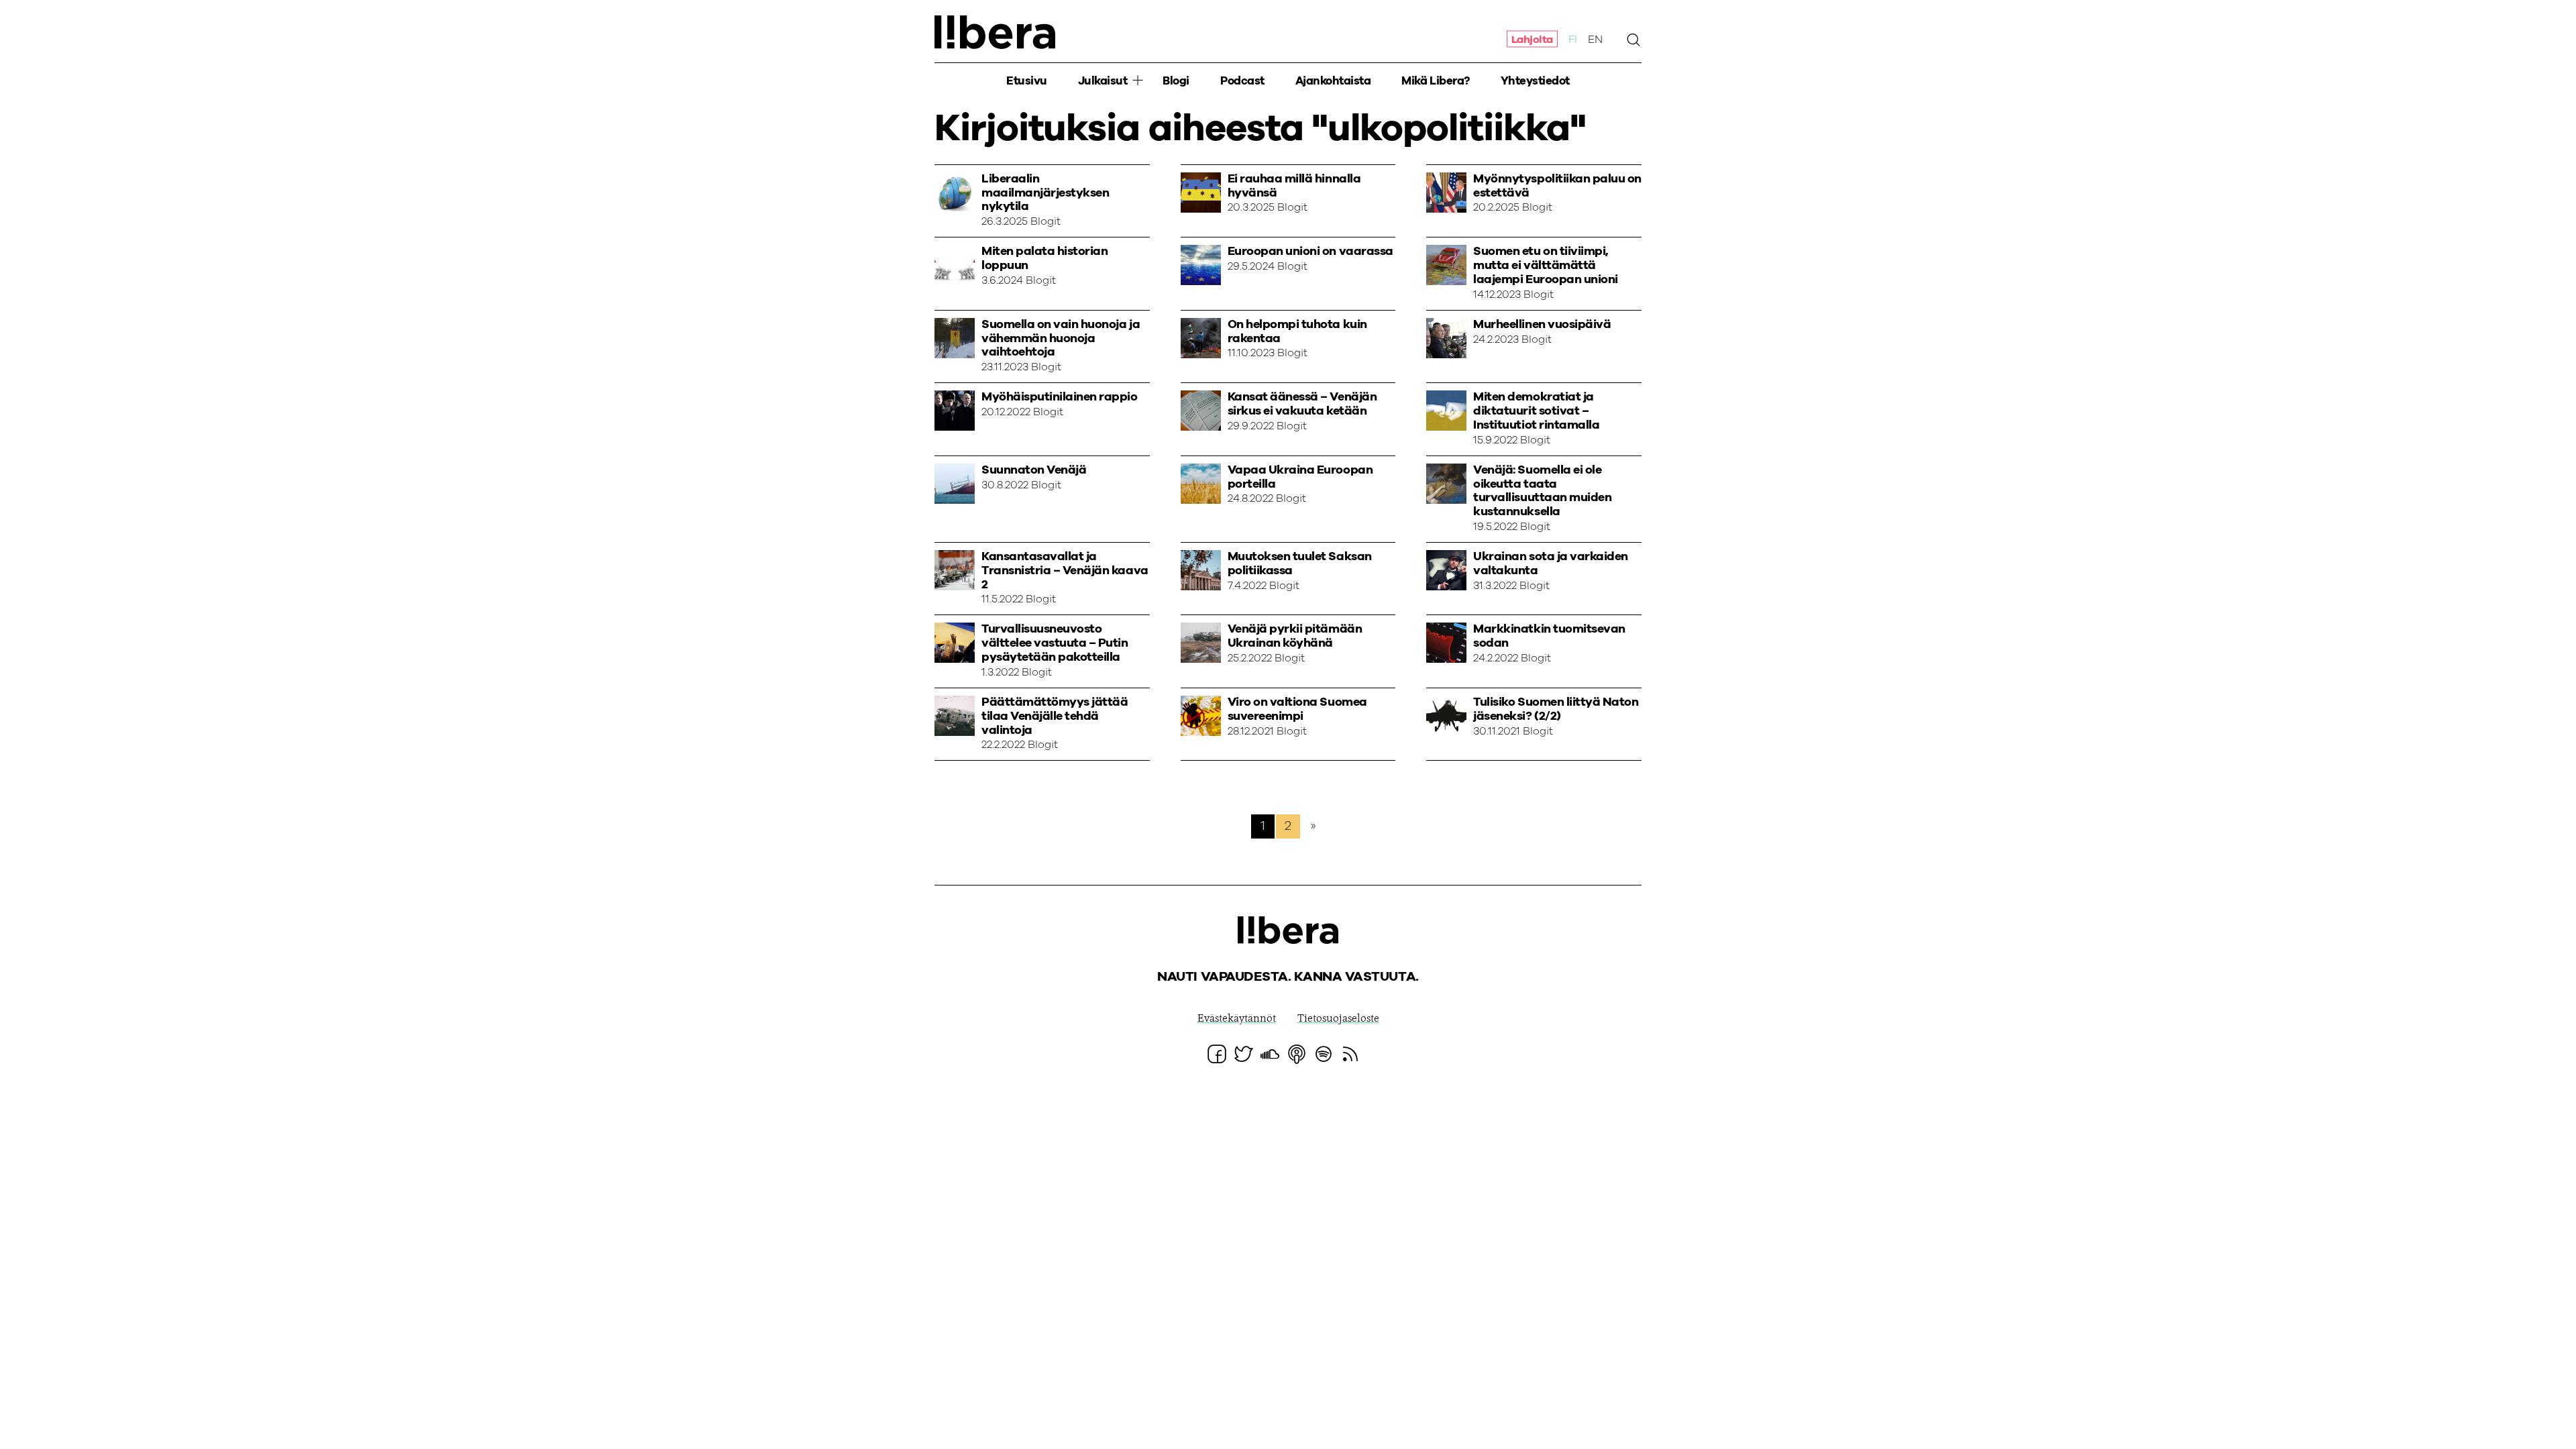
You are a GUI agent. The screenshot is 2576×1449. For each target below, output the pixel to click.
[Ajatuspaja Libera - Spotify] (1324, 1054)
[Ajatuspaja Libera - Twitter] (1244, 1054)
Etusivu (1027, 81)
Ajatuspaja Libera (995, 32)
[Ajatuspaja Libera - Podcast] (1297, 1054)
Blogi (1176, 81)
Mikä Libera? (1435, 81)
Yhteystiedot (1535, 81)
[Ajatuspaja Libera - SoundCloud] (1270, 1054)
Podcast (1242, 81)
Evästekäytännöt (1237, 1019)
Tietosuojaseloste (1338, 1019)
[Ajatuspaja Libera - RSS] (1350, 1054)
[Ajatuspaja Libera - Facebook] (1217, 1054)
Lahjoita (1532, 39)
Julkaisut (1103, 81)
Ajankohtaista (1333, 81)
